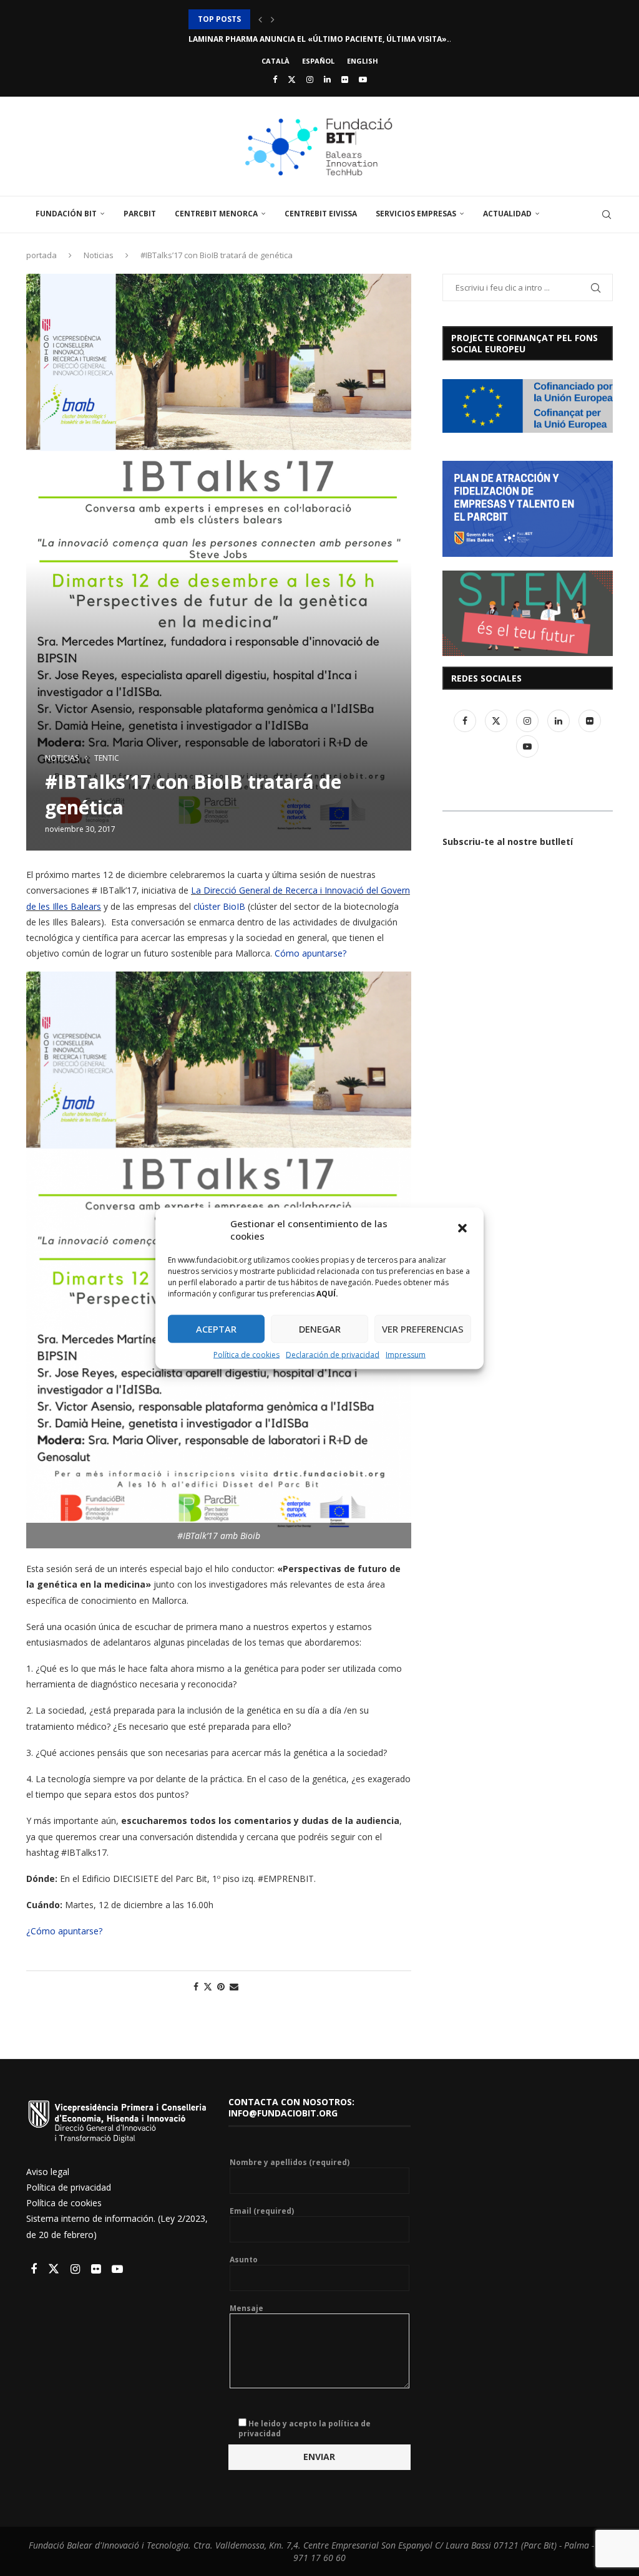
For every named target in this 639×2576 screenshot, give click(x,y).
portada (41, 255)
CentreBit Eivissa (321, 214)
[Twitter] (292, 79)
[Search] (607, 215)
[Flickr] (345, 79)
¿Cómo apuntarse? (64, 1931)
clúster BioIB (219, 906)
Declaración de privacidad (333, 1354)
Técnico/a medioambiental (246, 39)
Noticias (99, 255)
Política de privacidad (69, 2187)
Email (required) (262, 2211)
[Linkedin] (327, 79)
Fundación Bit (66, 214)
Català (276, 61)
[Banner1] (528, 406)
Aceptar (216, 1329)
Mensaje (246, 2308)
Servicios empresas (416, 214)
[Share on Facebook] (196, 1986)
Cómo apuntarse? (310, 953)
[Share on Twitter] (208, 1986)
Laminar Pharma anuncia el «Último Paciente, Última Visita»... (321, 19)
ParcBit (140, 214)
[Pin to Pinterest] (221, 1986)
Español (318, 61)
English (363, 61)
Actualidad (507, 214)
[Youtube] (363, 79)
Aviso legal (48, 2172)
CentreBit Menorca (216, 214)
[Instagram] (310, 79)
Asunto (244, 2260)
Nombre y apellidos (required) (290, 2163)
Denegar (320, 1329)
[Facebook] (275, 79)
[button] (464, 1229)
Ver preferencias (423, 1329)
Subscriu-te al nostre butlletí (508, 842)
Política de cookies (246, 1354)
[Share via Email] (234, 1986)
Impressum (406, 1354)
